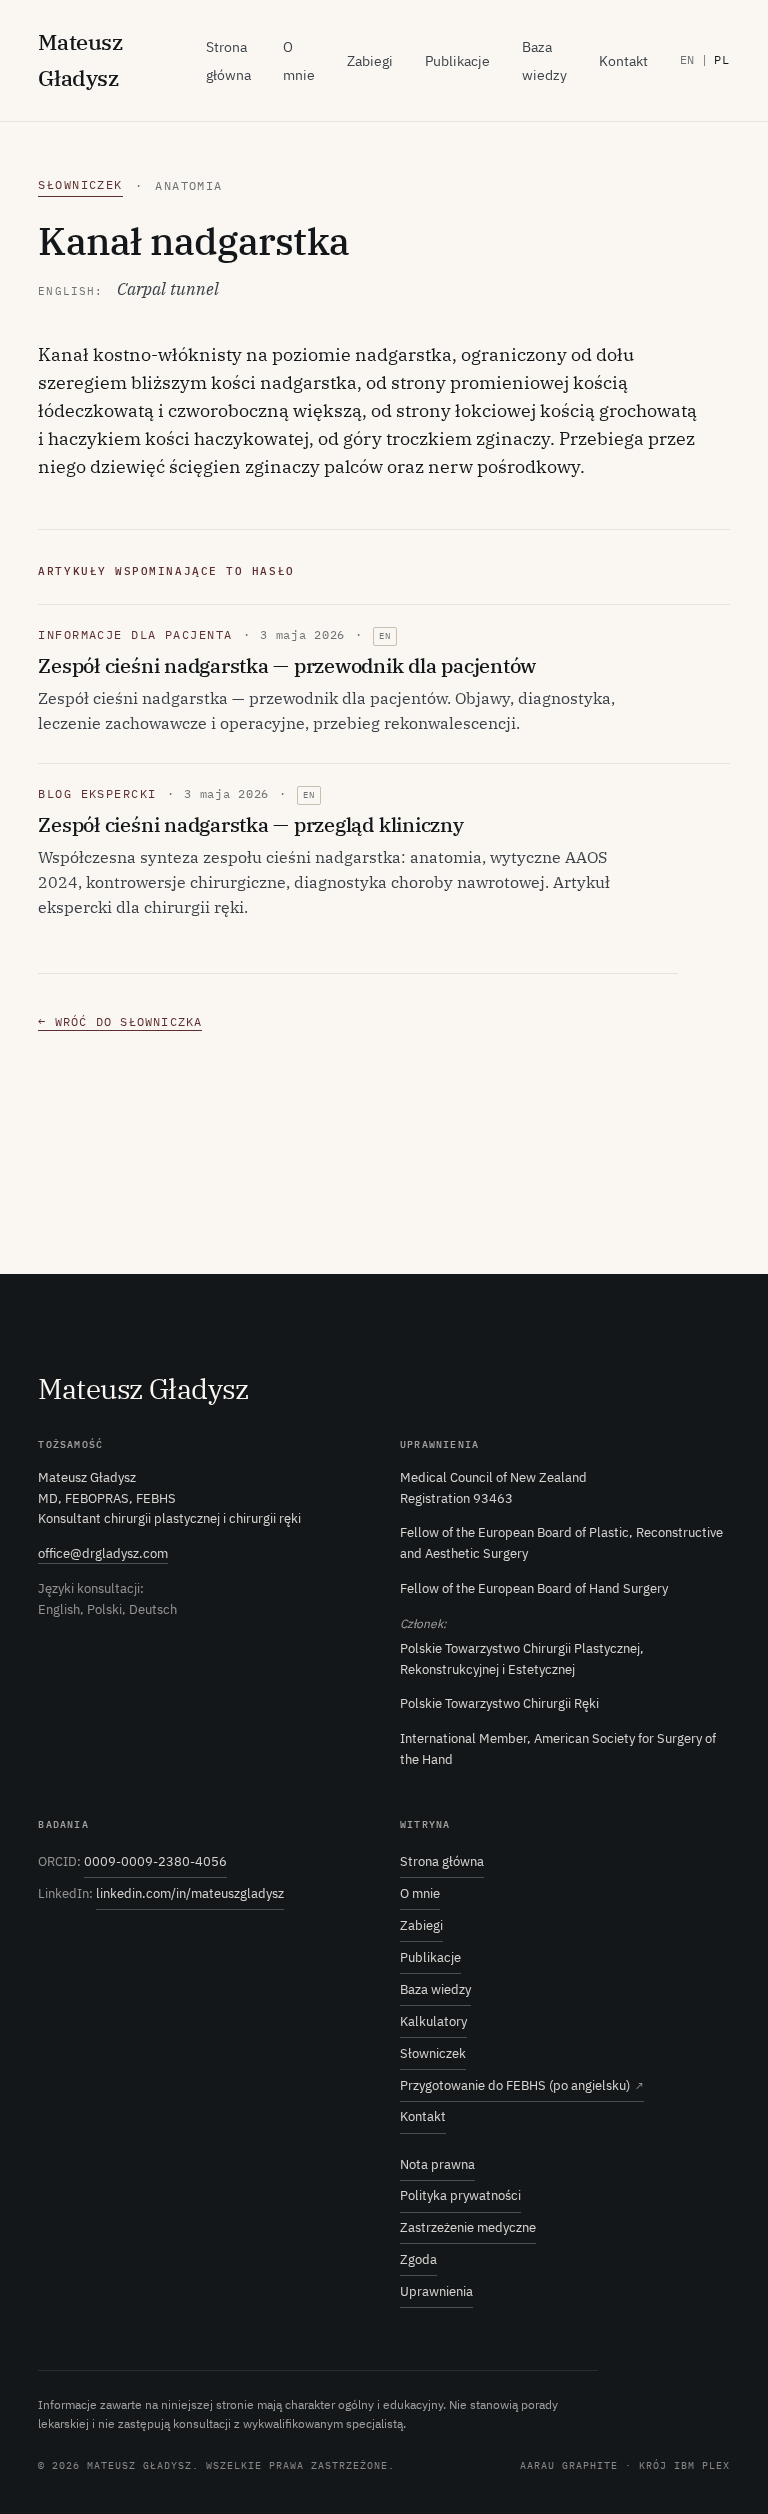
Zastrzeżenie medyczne (468, 2227)
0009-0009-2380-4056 (155, 1861)
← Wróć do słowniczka (120, 1021)
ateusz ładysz (80, 59)
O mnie (420, 1893)
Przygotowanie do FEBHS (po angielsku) (522, 2085)
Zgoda (418, 2259)
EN (687, 59)
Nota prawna (437, 2164)
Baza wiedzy (435, 1989)
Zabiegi (370, 61)
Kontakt (623, 61)
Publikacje (457, 61)
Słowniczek (80, 184)
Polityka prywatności (460, 2195)
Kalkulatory (433, 2021)
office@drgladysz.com (103, 1553)
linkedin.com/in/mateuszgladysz (190, 1893)
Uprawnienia (436, 2291)
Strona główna (442, 1861)
